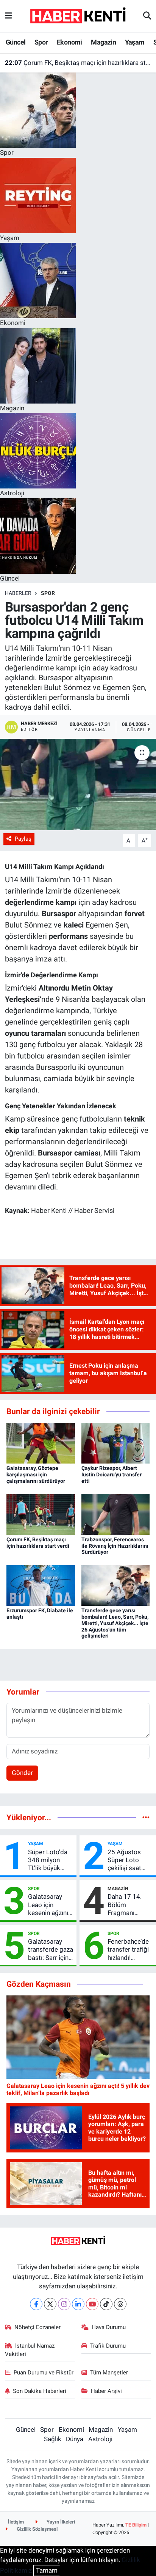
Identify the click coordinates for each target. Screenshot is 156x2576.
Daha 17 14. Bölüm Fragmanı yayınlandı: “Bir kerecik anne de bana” (130, 1905)
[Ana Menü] (9, 16)
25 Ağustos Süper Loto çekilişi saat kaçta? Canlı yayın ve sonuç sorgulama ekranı (128, 1860)
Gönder (22, 1773)
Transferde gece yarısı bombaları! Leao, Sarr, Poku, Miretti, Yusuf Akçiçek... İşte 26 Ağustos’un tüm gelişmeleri (115, 1623)
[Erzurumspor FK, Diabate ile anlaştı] (41, 1585)
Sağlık (53, 2439)
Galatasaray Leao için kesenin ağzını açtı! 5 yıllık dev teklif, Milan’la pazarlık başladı (50, 1905)
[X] (50, 2304)
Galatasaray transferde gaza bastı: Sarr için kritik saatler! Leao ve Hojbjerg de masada (51, 1950)
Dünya (75, 2439)
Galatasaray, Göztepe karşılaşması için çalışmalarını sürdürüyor (36, 1474)
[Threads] (120, 2304)
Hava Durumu (109, 2327)
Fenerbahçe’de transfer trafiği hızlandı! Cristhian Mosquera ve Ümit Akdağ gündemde (128, 1950)
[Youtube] (92, 2304)
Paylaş (23, 839)
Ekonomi (69, 42)
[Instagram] (64, 2304)
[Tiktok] (106, 2304)
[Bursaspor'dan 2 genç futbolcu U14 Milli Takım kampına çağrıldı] (78, 784)
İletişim (16, 2522)
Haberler (18, 593)
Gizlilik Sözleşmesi (37, 2529)
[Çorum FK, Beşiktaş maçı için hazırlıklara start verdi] (41, 1514)
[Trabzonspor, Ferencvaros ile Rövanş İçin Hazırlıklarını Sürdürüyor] (116, 1514)
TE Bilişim (136, 2525)
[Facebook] (36, 2304)
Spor (41, 42)
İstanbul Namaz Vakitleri (30, 2350)
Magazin (103, 42)
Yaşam (135, 42)
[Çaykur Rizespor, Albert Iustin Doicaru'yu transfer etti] (116, 1443)
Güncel (16, 42)
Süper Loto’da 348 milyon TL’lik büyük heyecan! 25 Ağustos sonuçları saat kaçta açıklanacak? (48, 1860)
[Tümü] (146, 1817)
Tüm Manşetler (109, 2373)
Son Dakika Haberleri (40, 2391)
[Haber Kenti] (78, 15)
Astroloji (100, 2439)
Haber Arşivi (106, 2391)
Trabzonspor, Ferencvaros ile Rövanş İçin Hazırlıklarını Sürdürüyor (115, 1546)
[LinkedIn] (78, 2304)
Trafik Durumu (108, 2346)
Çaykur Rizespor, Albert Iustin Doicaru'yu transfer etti (112, 1474)
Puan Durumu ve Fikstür (44, 2373)
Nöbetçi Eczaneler (37, 2327)
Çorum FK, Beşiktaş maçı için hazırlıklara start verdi (78, 63)
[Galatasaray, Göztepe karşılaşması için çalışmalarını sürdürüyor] (41, 1443)
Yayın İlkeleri (60, 2522)
